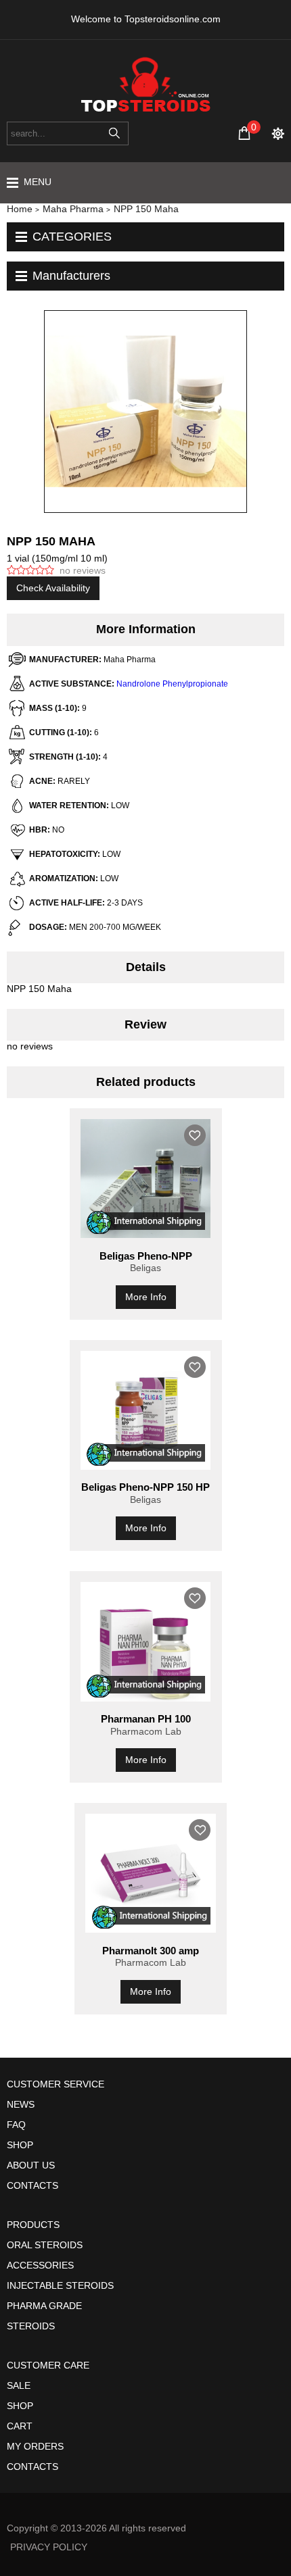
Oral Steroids (45, 2245)
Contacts (32, 2185)
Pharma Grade (44, 2306)
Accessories (40, 2265)
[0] (244, 133)
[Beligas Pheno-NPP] (146, 1179)
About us (31, 2165)
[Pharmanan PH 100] (146, 1641)
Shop (20, 2145)
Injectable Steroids (60, 2285)
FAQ (16, 2125)
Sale (19, 2385)
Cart (20, 2426)
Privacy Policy (49, 2547)
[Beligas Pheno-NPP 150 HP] (146, 1410)
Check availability (53, 588)
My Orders (35, 2446)
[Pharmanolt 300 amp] (151, 1873)
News (21, 2104)
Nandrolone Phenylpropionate (172, 684)
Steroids (31, 2326)
